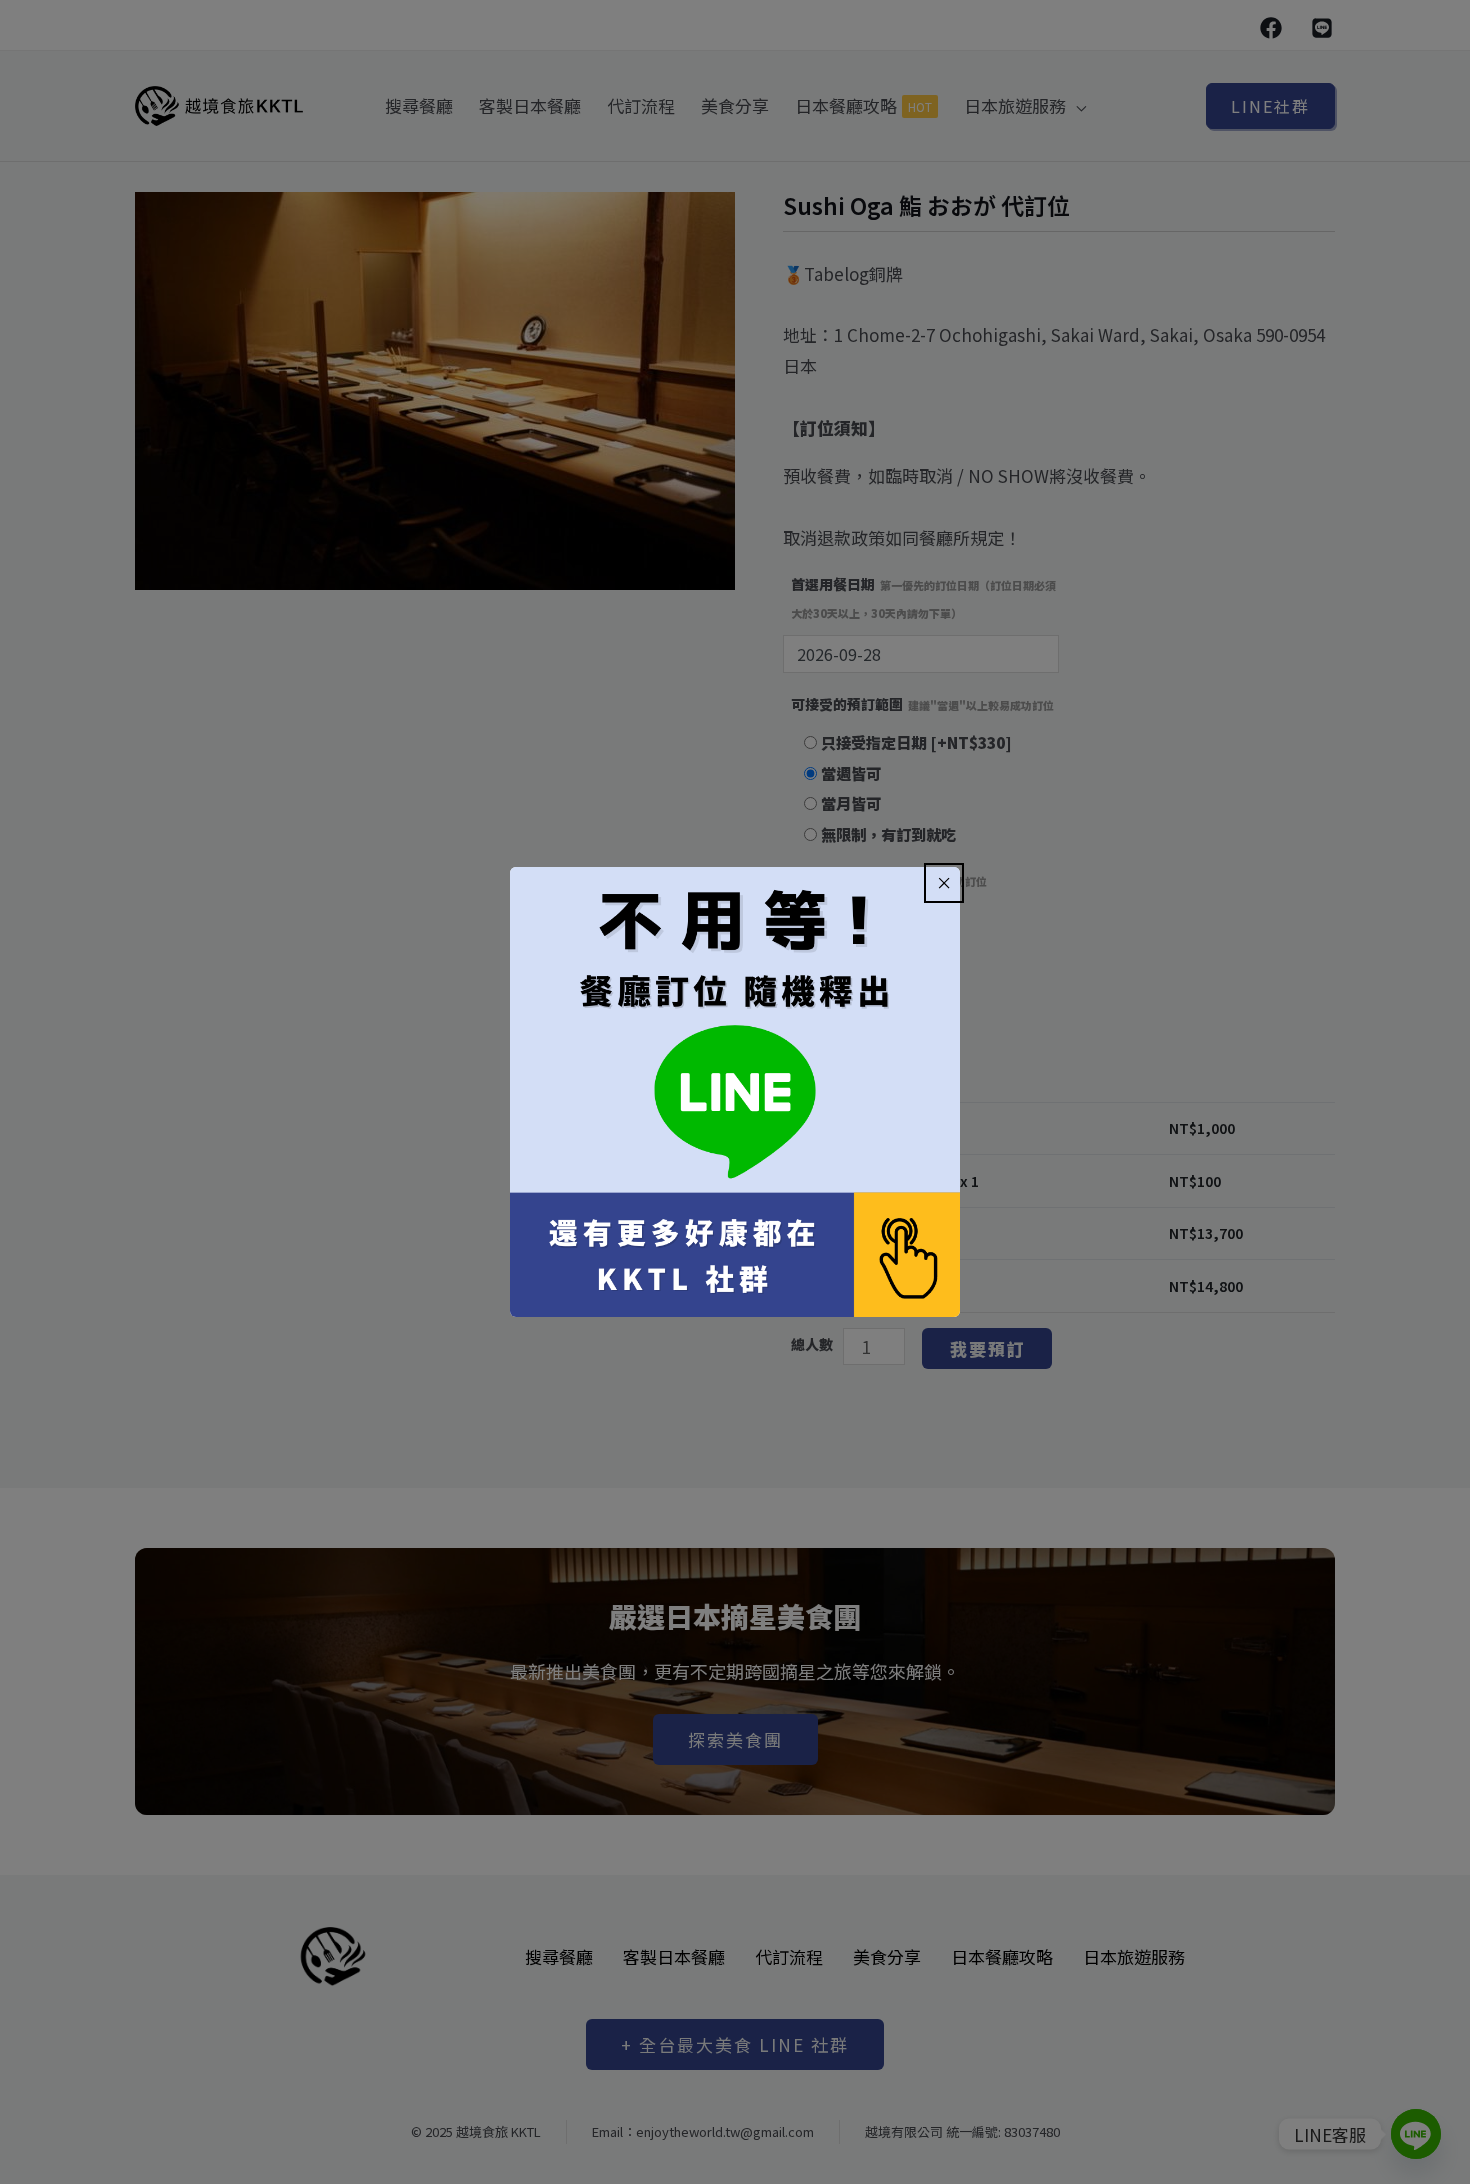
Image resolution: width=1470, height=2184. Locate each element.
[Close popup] (944, 883)
